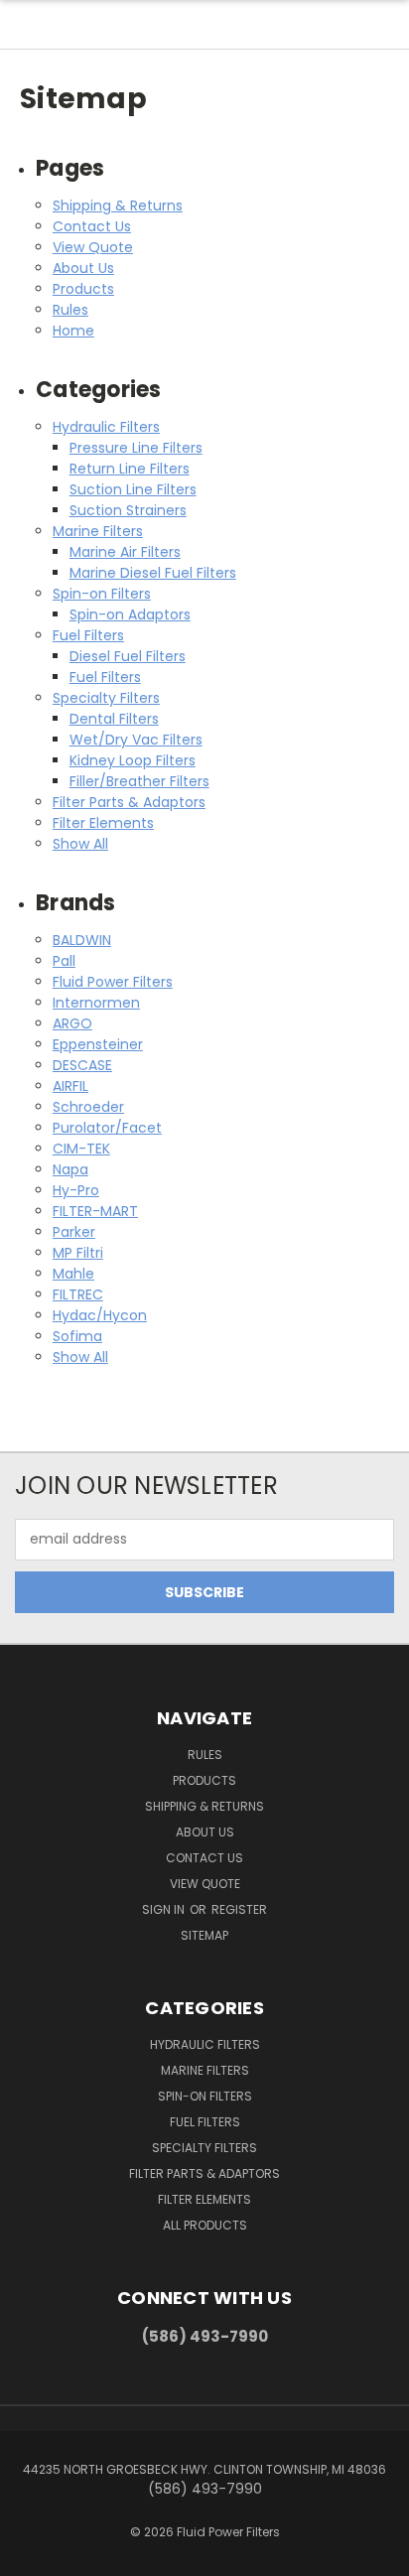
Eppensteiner (98, 1044)
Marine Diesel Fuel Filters (153, 573)
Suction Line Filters (133, 489)
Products (83, 289)
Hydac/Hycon (100, 1315)
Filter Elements (103, 823)
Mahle (73, 1274)
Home (73, 331)
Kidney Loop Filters (133, 760)
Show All (80, 844)
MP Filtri (78, 1253)
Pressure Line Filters (136, 448)
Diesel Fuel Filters (128, 656)
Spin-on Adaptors (130, 614)
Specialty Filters (106, 698)
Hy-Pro (76, 1190)
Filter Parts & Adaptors (129, 802)
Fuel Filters (88, 635)
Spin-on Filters (102, 594)
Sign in (165, 1909)
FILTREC (78, 1294)
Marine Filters (98, 531)
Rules (70, 310)
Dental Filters (114, 719)
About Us (83, 268)
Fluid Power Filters (113, 982)
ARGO (72, 1023)
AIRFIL (70, 1086)
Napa (70, 1169)
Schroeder (88, 1107)
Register (239, 1909)
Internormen (96, 1003)
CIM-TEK (81, 1149)
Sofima (77, 1336)
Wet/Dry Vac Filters (136, 740)
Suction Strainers (128, 510)
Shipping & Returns (118, 205)
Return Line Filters (130, 469)
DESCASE (82, 1065)
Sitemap (204, 1935)
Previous (31, 2556)
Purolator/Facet (107, 1128)
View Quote (93, 247)
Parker (74, 1232)
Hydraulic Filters (106, 427)
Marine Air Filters (125, 552)
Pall (64, 961)
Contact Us (92, 226)
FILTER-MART (95, 1211)
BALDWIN (82, 940)
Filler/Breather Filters (139, 781)
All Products (205, 2225)
